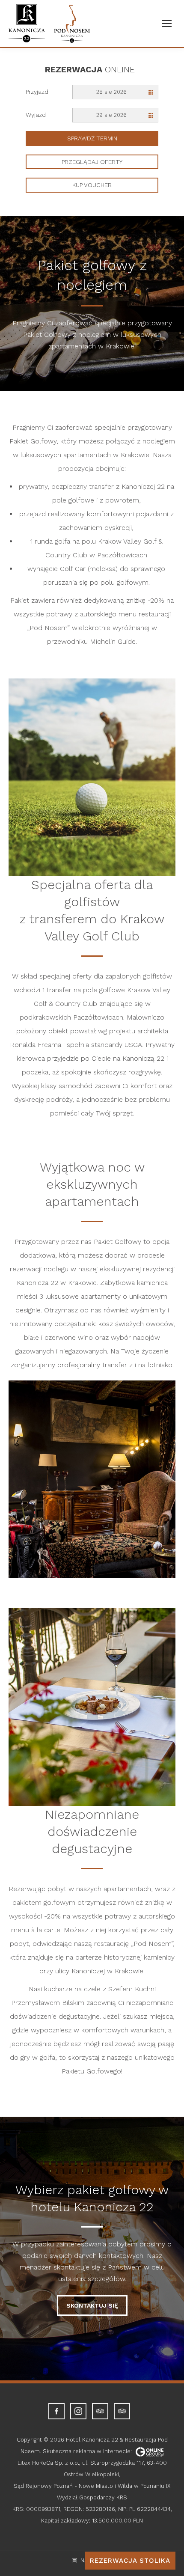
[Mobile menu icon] (167, 24)
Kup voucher (92, 185)
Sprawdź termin (92, 138)
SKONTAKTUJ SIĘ (92, 2305)
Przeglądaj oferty (92, 162)
